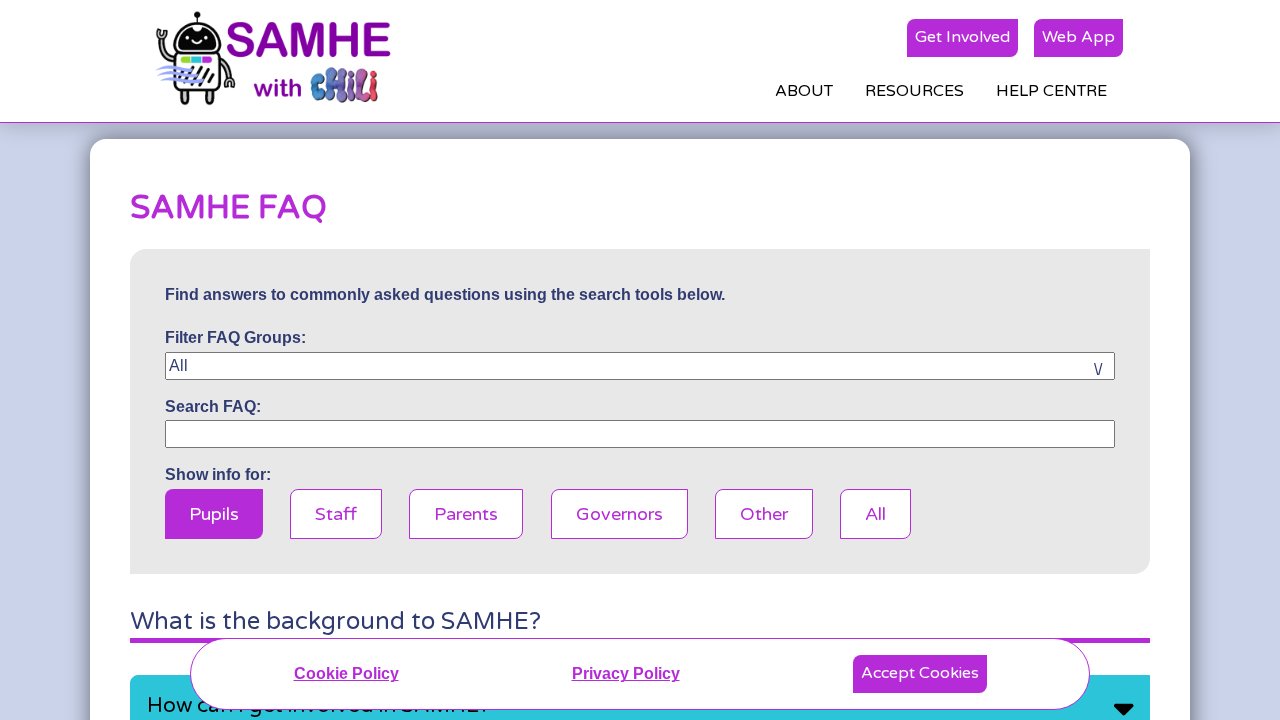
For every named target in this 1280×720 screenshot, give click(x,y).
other (764, 514)
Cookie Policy (346, 673)
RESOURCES (914, 91)
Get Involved (962, 37)
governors (619, 514)
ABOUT (804, 91)
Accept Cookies (920, 673)
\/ (1098, 369)
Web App (1078, 37)
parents (466, 514)
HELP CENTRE (1051, 91)
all (875, 514)
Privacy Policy (626, 673)
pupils (214, 514)
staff (336, 514)
